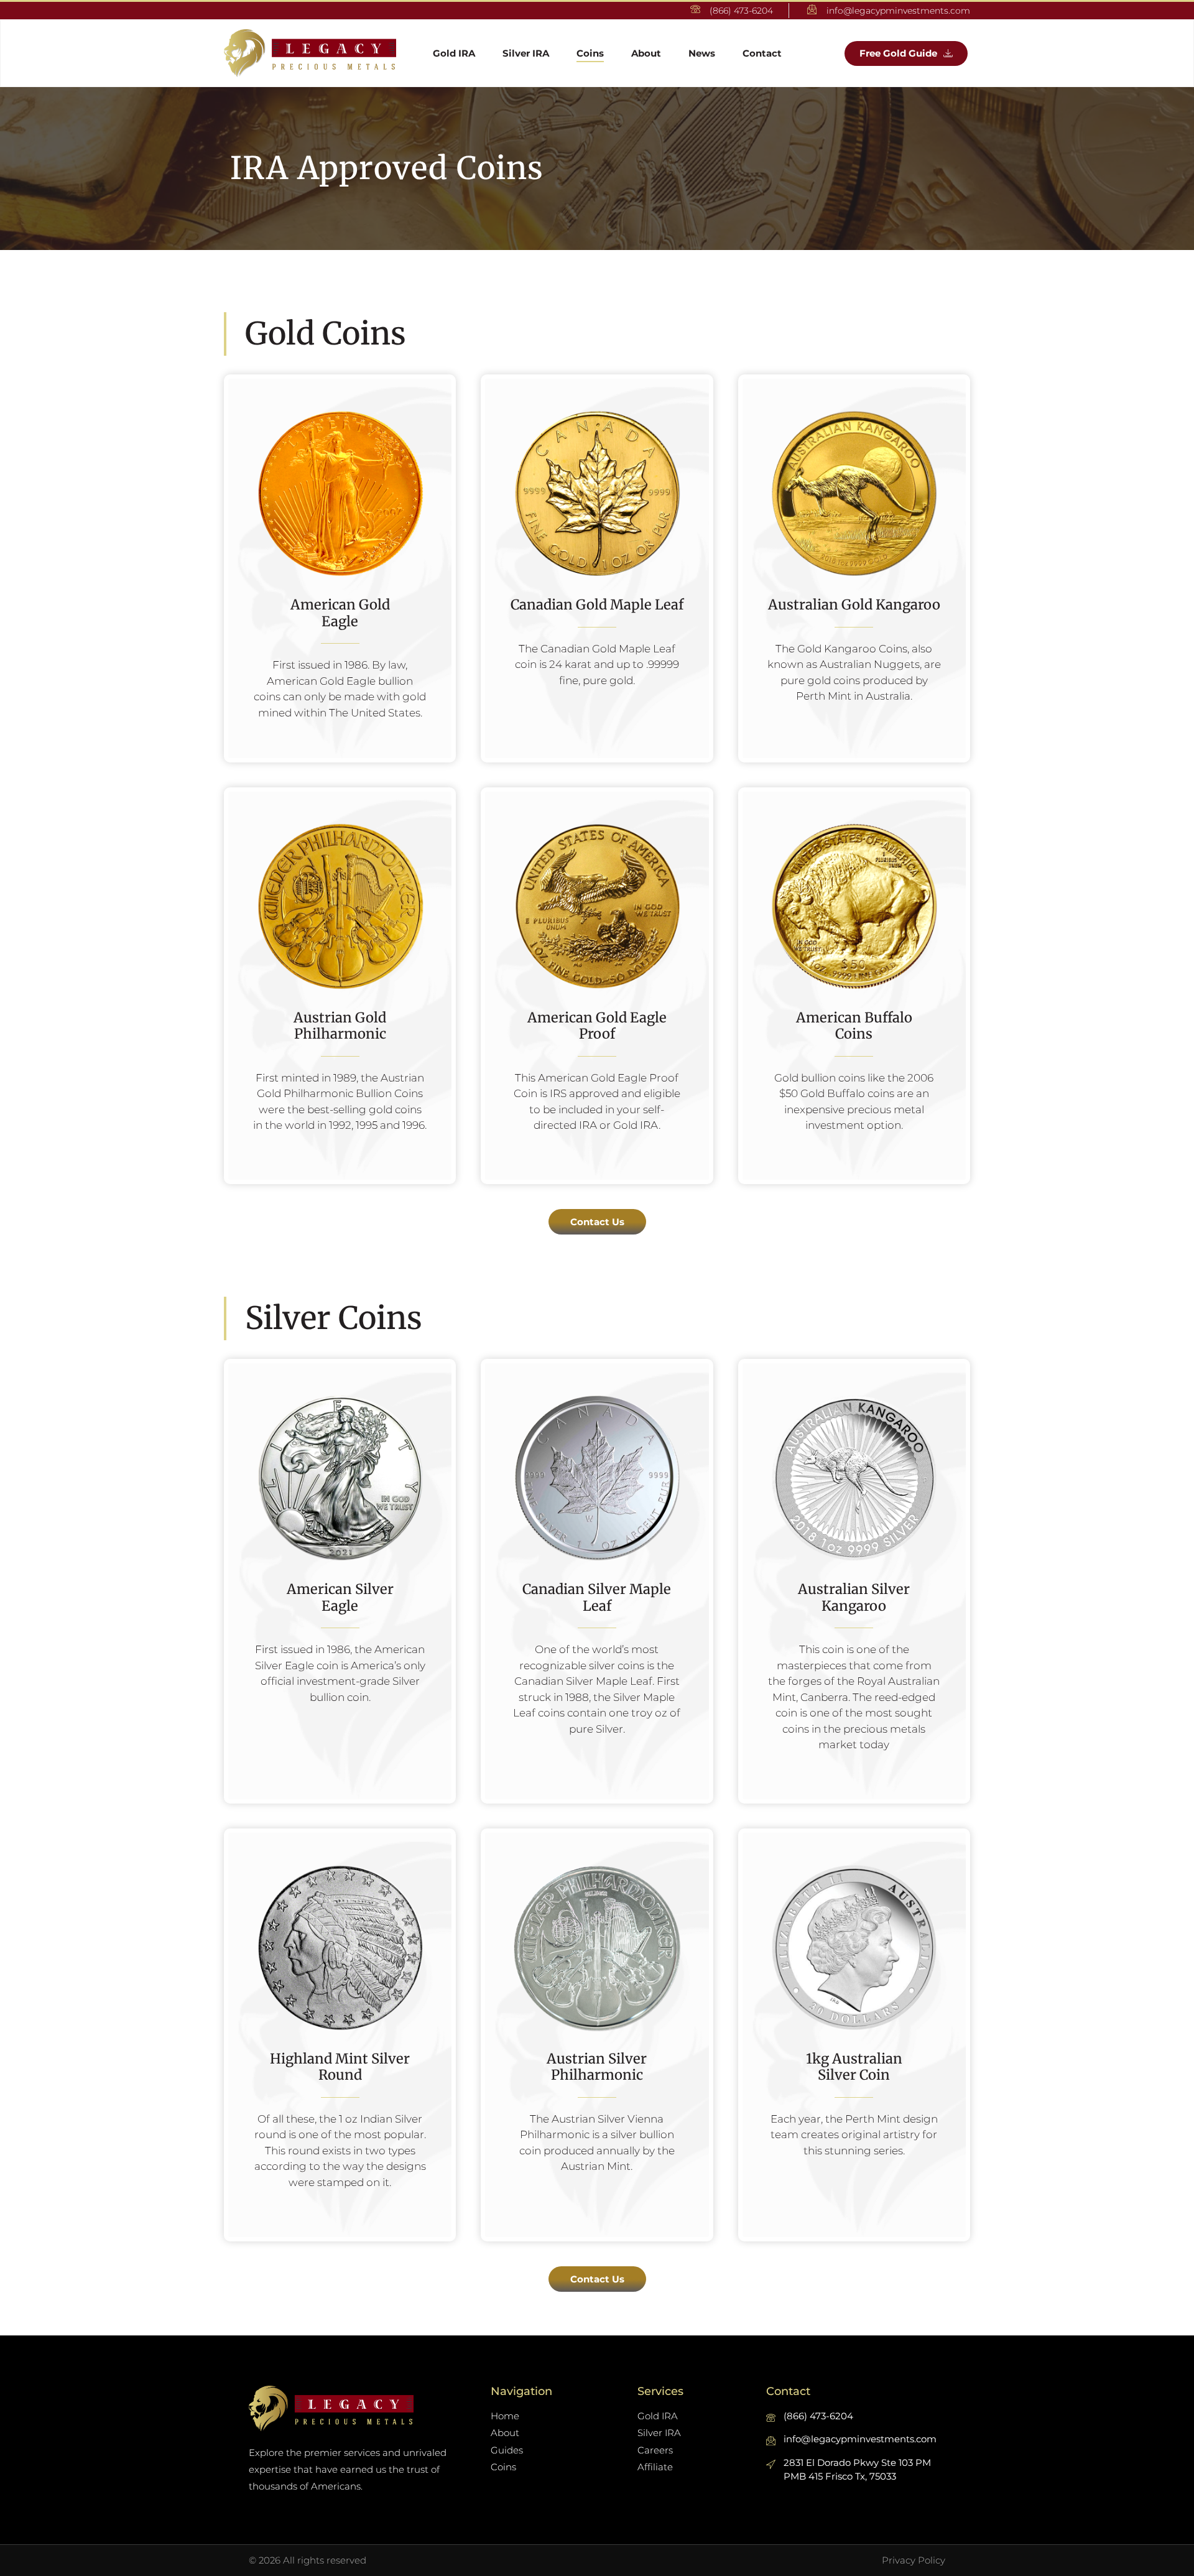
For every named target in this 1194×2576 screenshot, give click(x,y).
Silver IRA (526, 53)
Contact (762, 53)
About (646, 53)
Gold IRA (454, 53)
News (702, 53)
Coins (590, 53)
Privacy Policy (914, 2560)
